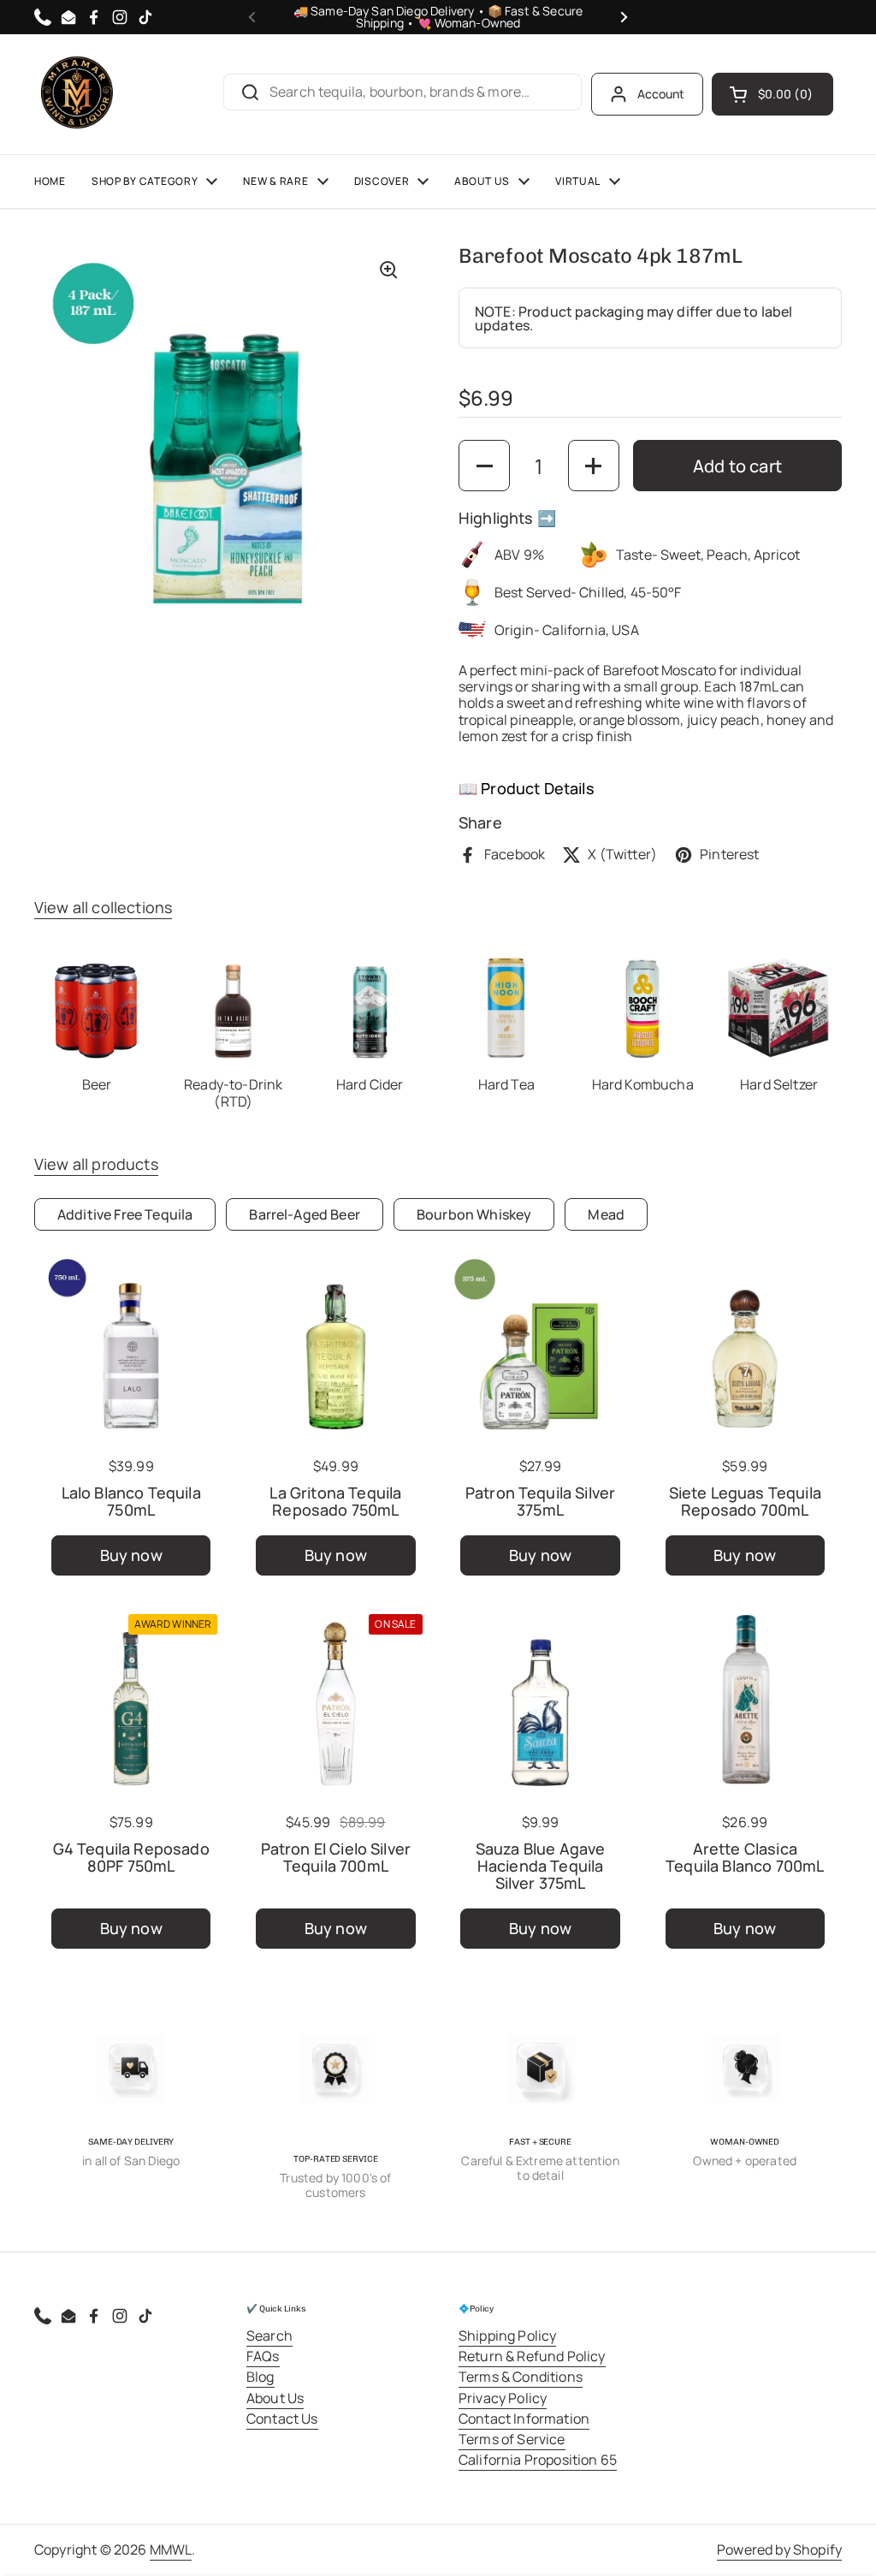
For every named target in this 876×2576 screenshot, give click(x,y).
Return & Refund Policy (532, 2356)
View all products (96, 1164)
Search (269, 2336)
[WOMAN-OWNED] (745, 2069)
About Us (275, 2398)
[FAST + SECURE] (541, 2069)
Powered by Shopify (779, 2549)
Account (661, 94)
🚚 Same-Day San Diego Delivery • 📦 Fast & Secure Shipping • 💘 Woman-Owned (438, 17)
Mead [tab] (606, 1214)
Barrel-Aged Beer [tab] (305, 1214)
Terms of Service (512, 2439)
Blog (260, 2377)
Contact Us (282, 2419)
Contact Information (524, 2419)
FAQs (263, 2356)
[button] (772, 94)
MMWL (171, 2549)
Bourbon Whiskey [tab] (474, 1214)
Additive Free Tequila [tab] (125, 1214)
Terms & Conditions (521, 2377)
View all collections (103, 907)
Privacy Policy (503, 2398)
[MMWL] (77, 94)
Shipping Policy (507, 2336)
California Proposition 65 (538, 2460)
